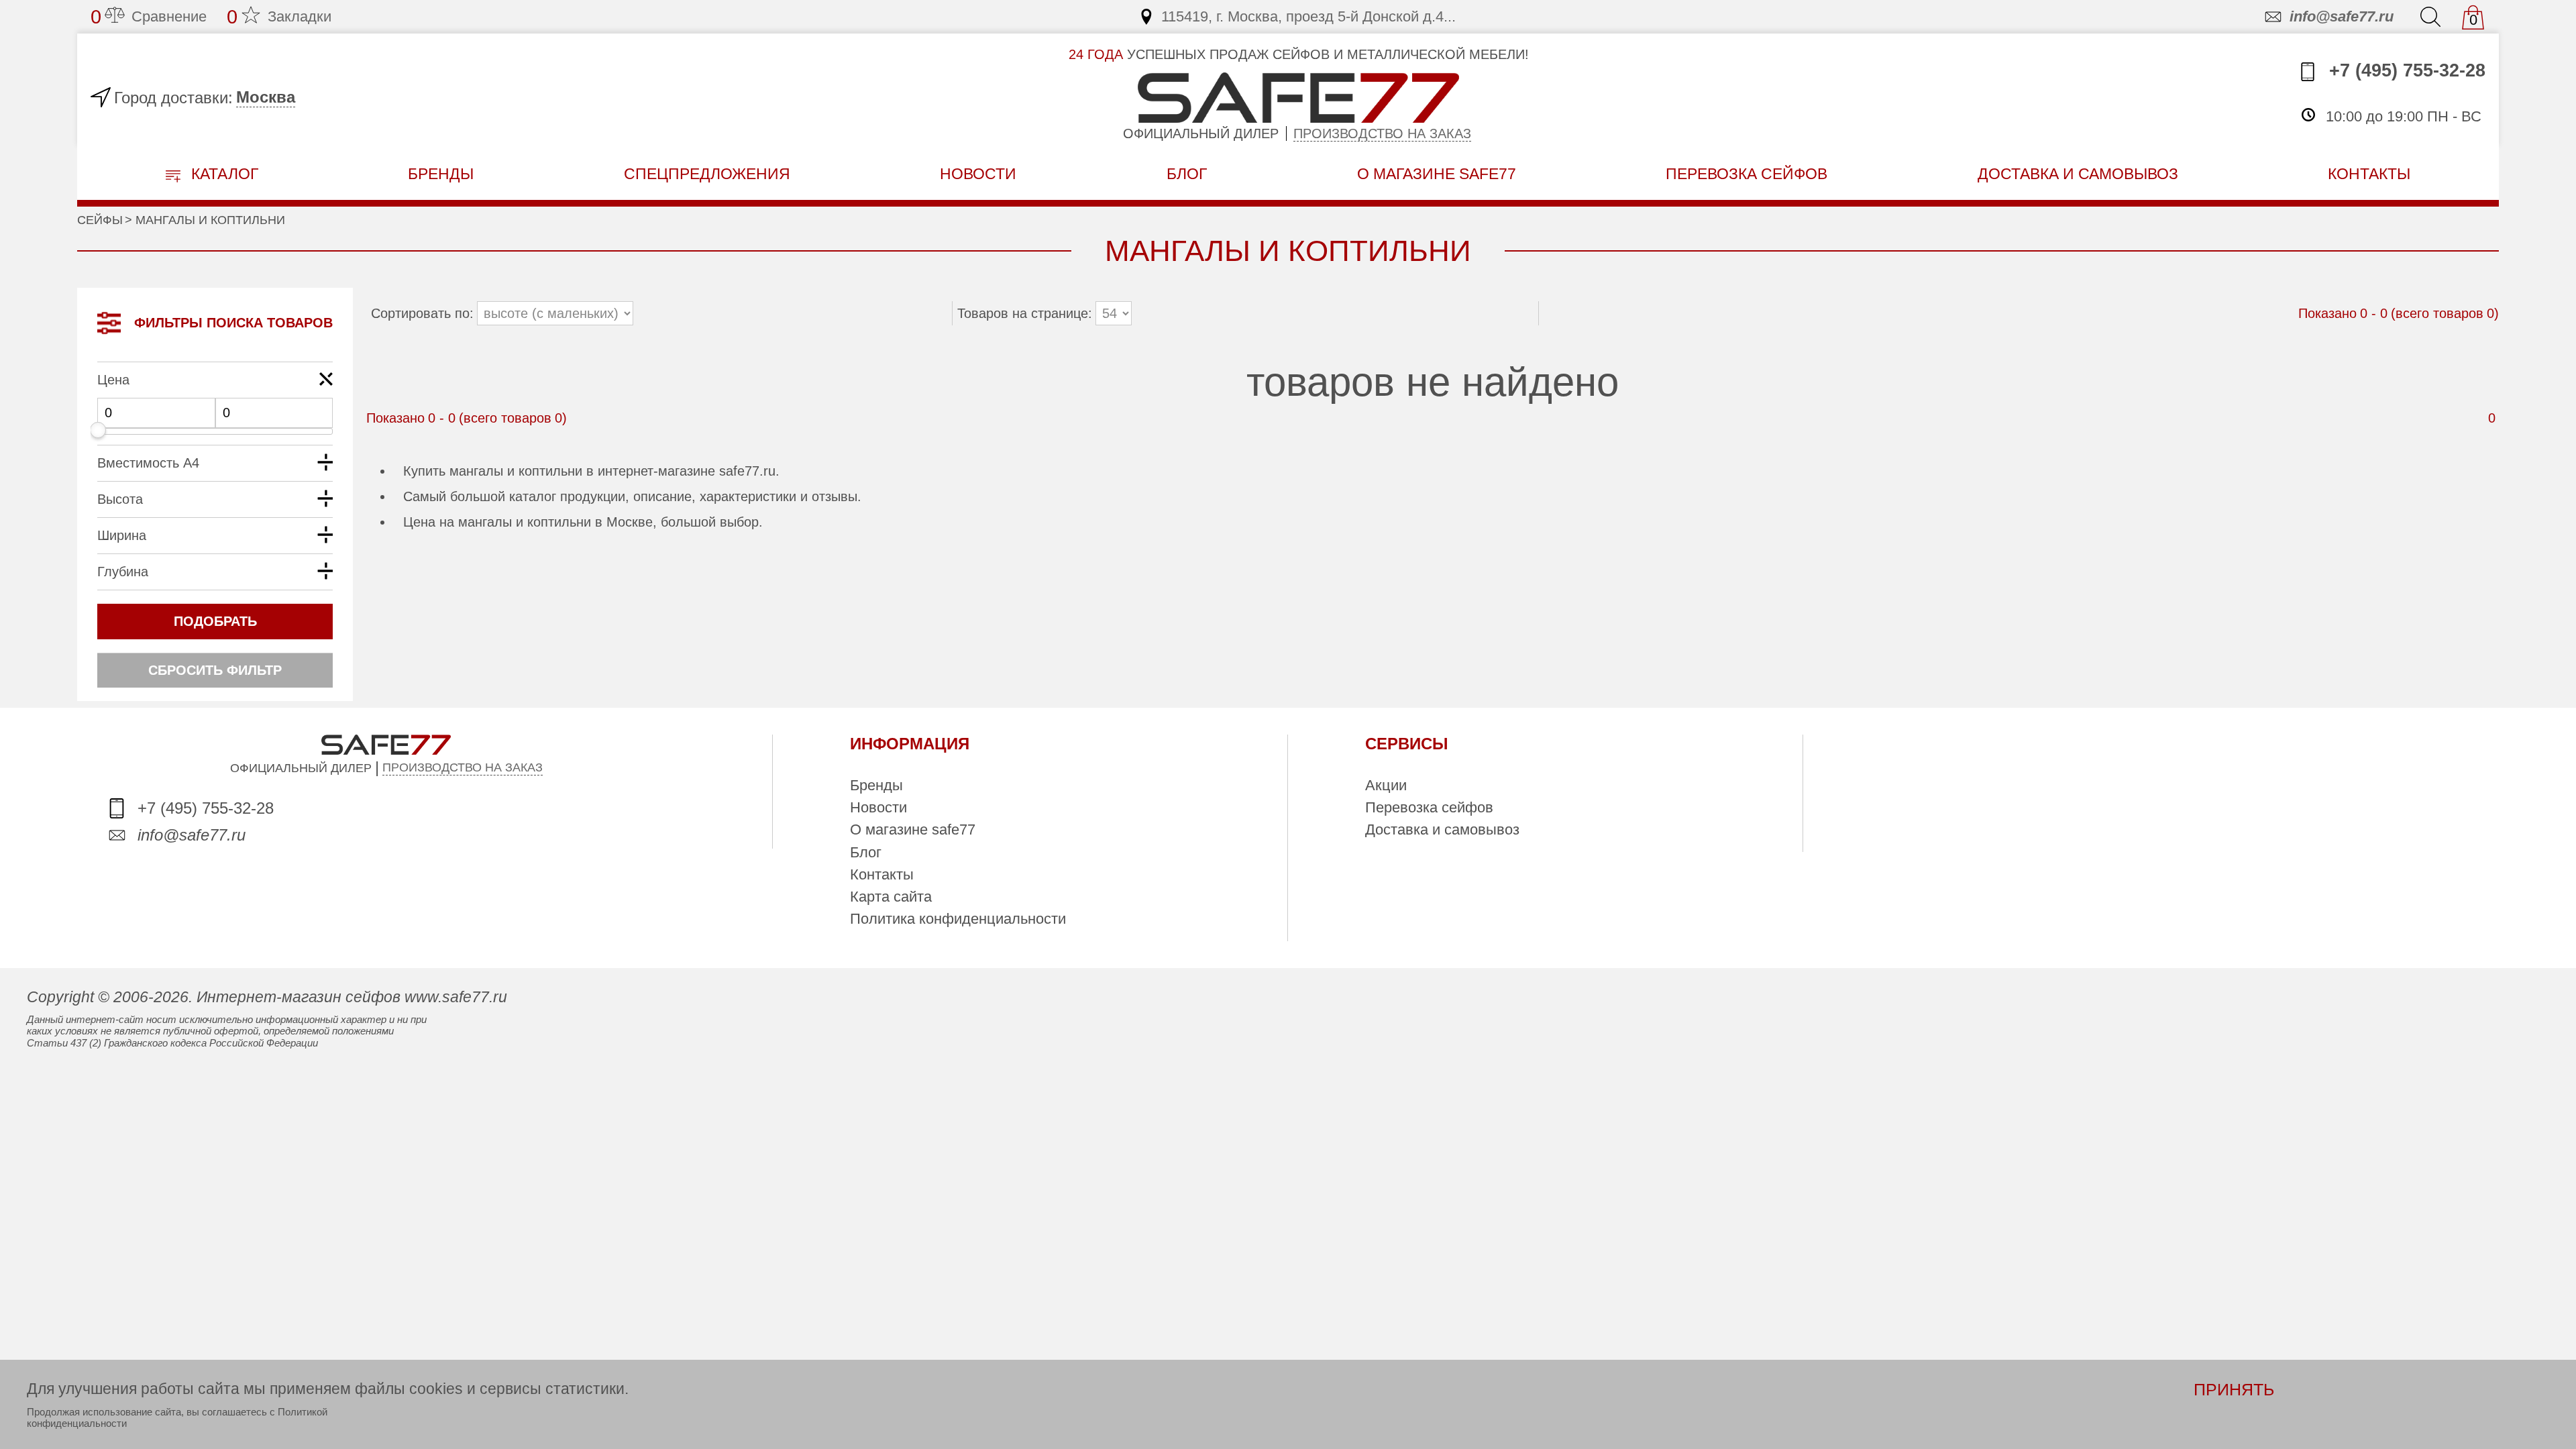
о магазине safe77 (1437, 174)
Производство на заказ (1382, 133)
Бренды (441, 174)
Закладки (279, 17)
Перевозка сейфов (1429, 807)
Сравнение (149, 17)
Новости (978, 174)
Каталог (223, 174)
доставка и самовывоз (2078, 174)
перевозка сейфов (1747, 174)
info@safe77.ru (2342, 16)
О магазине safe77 (913, 829)
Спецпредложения (707, 174)
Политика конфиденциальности (958, 919)
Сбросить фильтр (215, 670)
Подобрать (215, 621)
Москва (266, 97)
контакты (2369, 174)
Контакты (882, 874)
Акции (1386, 785)
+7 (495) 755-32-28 (2405, 70)
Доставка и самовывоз (1442, 829)
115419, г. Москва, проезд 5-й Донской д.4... (1308, 16)
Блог (1187, 174)
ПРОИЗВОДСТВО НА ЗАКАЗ (463, 767)
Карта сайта (891, 897)
